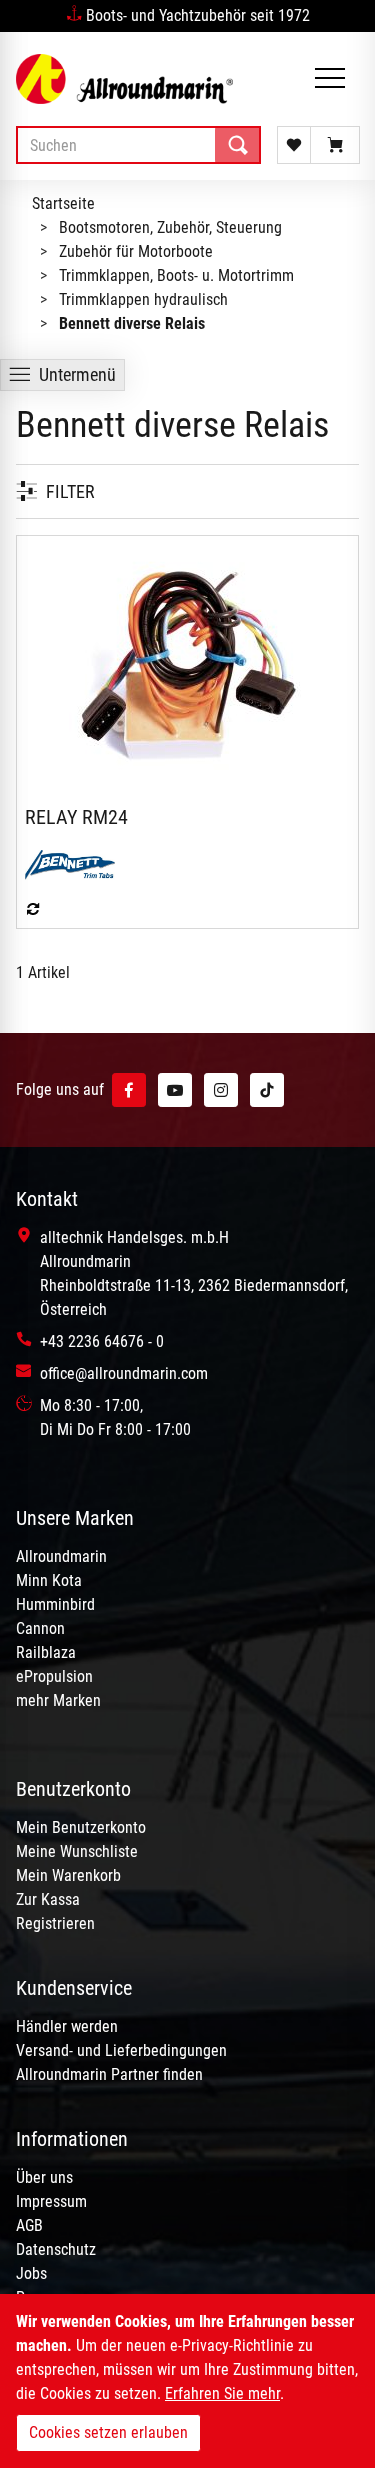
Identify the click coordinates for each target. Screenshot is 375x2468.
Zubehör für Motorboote (136, 251)
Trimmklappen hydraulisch (143, 299)
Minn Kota (49, 1580)
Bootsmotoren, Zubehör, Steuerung (170, 227)
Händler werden (67, 2026)
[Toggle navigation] (330, 79)
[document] (187, 2381)
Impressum (51, 2201)
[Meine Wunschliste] (294, 145)
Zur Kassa (48, 1899)
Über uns (44, 2177)
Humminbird (55, 1604)
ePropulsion (54, 1676)
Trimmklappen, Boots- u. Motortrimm (176, 275)
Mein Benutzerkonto (81, 1827)
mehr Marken (58, 1700)
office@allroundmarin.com (124, 1373)
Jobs (31, 2273)
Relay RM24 (76, 817)
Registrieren (55, 1923)
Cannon (40, 1628)
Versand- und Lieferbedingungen (121, 2050)
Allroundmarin (61, 1556)
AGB (29, 2225)
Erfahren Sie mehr (222, 2393)
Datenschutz (56, 2249)
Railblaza (46, 1652)
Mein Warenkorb (68, 1875)
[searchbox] (138, 145)
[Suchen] (238, 145)
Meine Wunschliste (77, 1851)
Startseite (63, 203)
